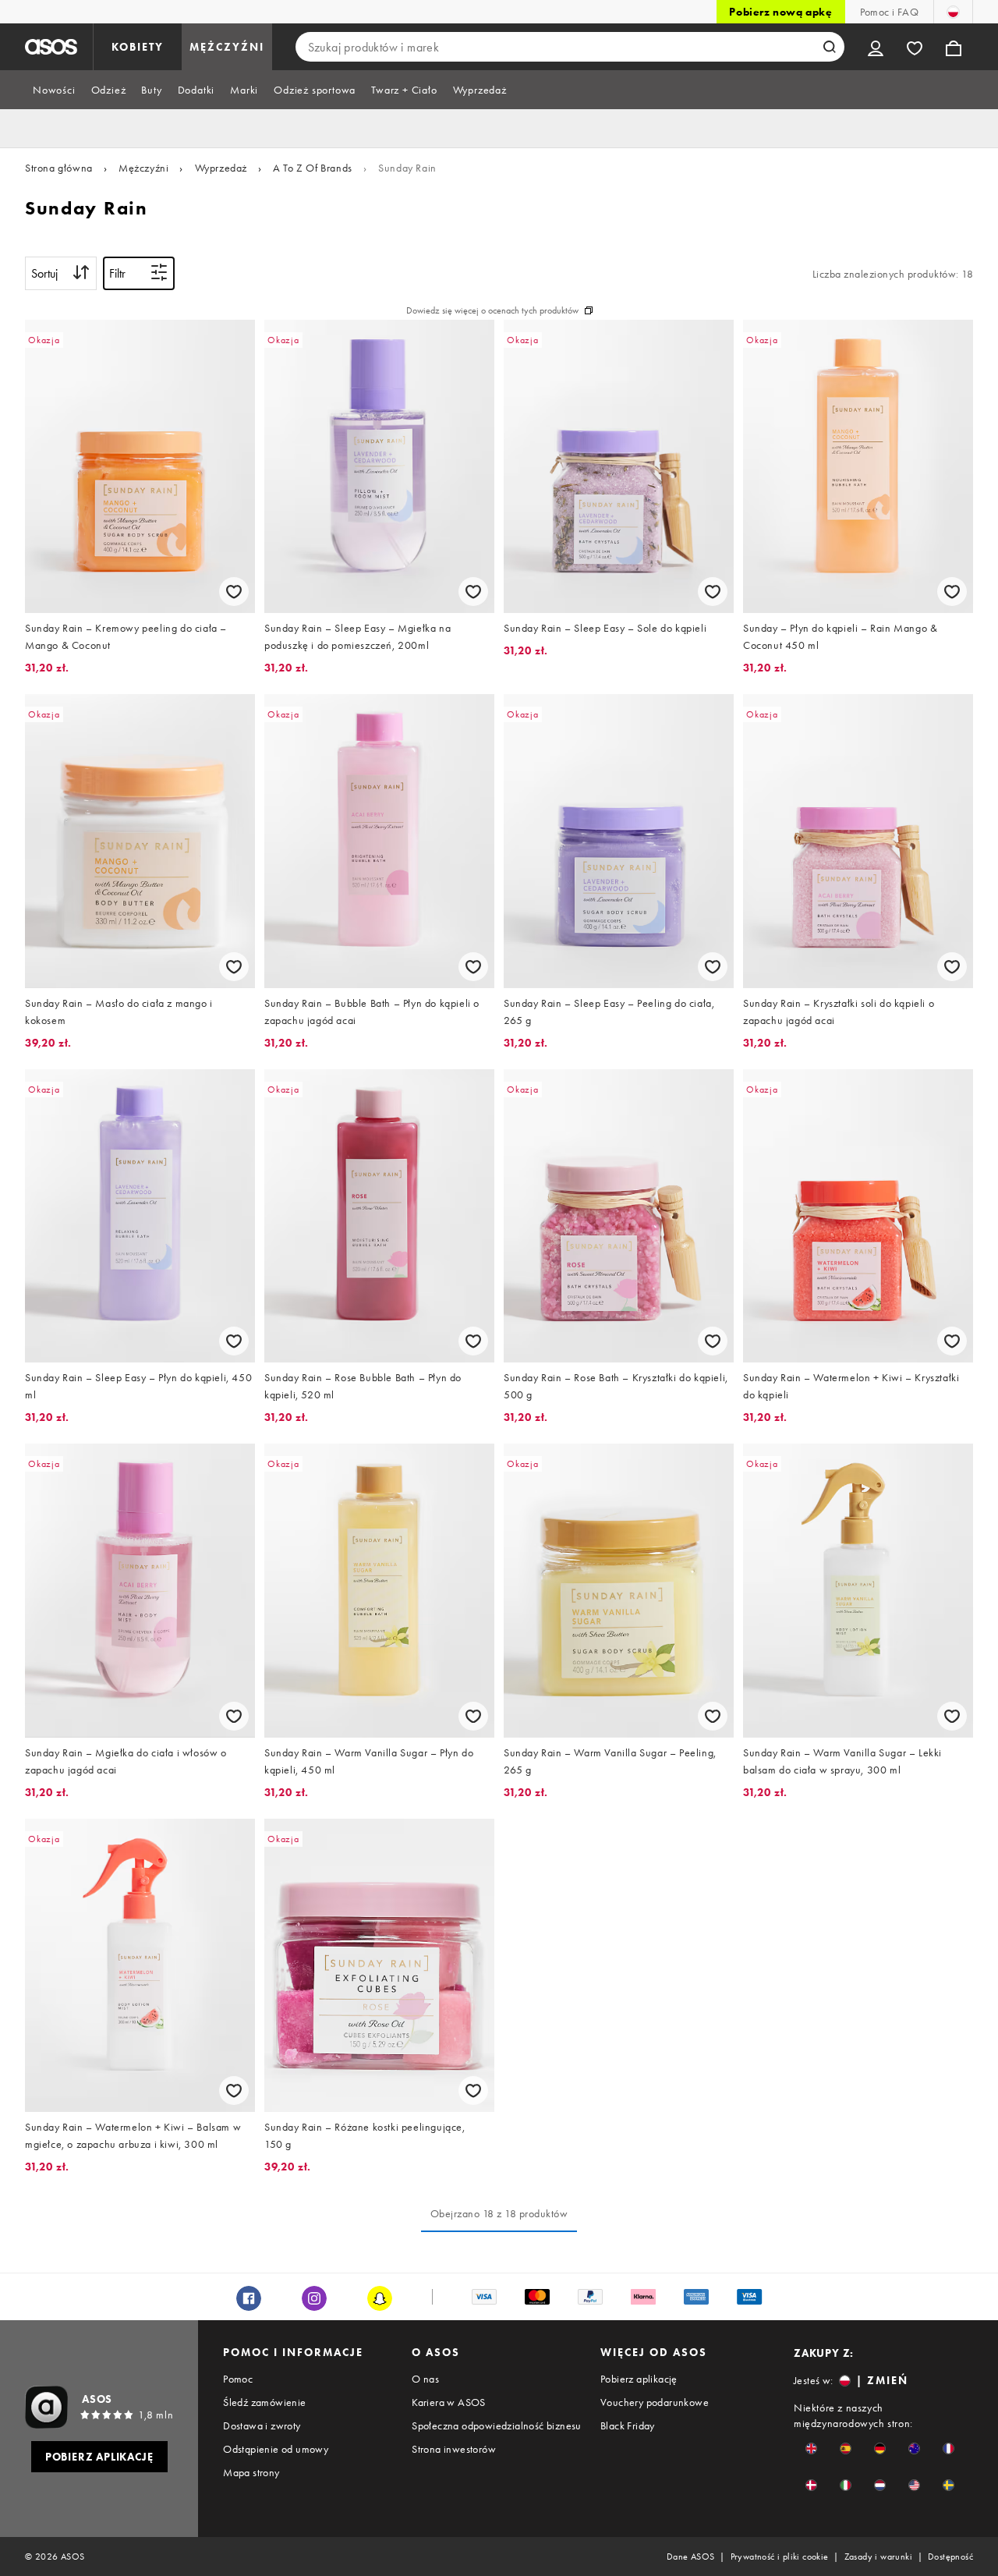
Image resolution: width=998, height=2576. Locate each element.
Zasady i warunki (878, 2557)
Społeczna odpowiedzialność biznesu (497, 2425)
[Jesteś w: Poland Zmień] (953, 12)
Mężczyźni (143, 168)
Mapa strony (251, 2472)
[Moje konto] (876, 47)
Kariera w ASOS (449, 2402)
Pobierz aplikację (639, 2379)
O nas (425, 2379)
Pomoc (238, 2379)
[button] (811, 2448)
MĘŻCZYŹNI (227, 47)
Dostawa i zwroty (262, 2425)
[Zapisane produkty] (915, 47)
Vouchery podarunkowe (655, 2402)
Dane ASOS (691, 2557)
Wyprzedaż (221, 168)
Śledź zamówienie (264, 2402)
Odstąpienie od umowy (276, 2449)
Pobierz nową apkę (780, 12)
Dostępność (950, 2557)
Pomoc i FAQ (889, 12)
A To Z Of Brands (313, 168)
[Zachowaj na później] (234, 592)
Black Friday (628, 2425)
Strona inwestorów (454, 2449)
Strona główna (59, 168)
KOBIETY (138, 47)
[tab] (54, 90)
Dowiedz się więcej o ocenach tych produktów (492, 310)
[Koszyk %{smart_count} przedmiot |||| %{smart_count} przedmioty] (954, 47)
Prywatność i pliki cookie (780, 2557)
